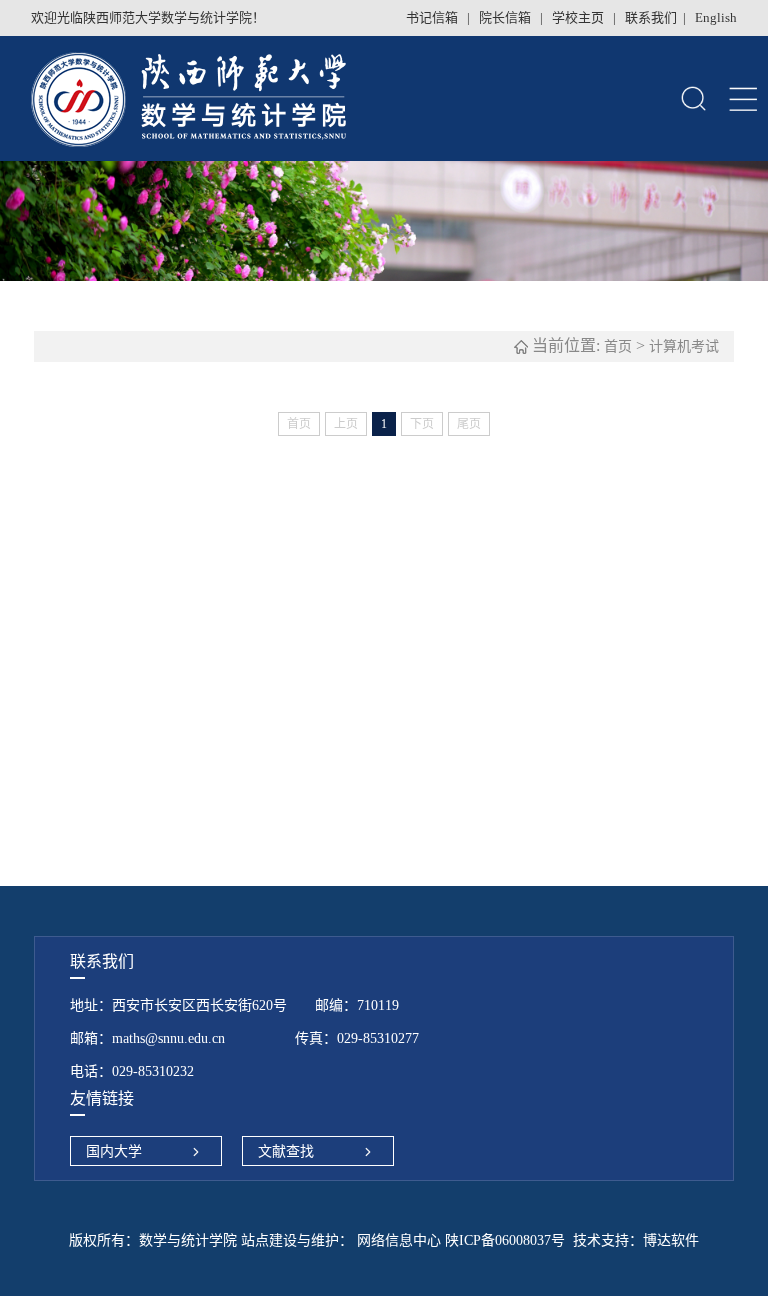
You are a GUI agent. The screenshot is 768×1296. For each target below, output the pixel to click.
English (716, 17)
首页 (618, 346)
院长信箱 (506, 17)
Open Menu (743, 99)
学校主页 (579, 17)
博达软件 (671, 1240)
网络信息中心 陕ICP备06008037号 (459, 1240)
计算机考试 (684, 346)
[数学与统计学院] (278, 98)
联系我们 (651, 17)
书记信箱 (433, 17)
